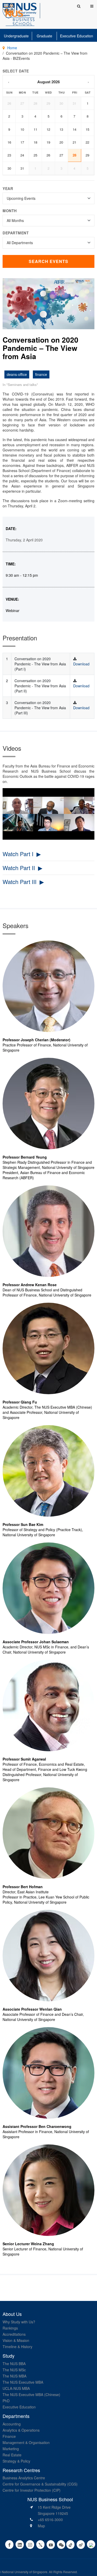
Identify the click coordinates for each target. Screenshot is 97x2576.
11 (35, 129)
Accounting (12, 2424)
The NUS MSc (14, 2370)
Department (16, 233)
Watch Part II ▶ (23, 868)
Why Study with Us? (19, 2322)
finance (41, 374)
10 (22, 129)
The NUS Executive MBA (23, 2382)
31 (74, 103)
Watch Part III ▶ (23, 882)
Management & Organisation (26, 2442)
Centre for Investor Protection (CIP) (32, 2490)
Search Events (48, 261)
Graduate (44, 36)
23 (9, 155)
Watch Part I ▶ (22, 854)
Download (81, 664)
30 (61, 103)
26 (9, 103)
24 (22, 155)
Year (8, 188)
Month (10, 211)
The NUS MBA (14, 2376)
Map (41, 2526)
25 (35, 155)
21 (74, 142)
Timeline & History (17, 2347)
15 (87, 129)
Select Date (16, 71)
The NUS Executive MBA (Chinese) (31, 2395)
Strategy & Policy (16, 2461)
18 (35, 142)
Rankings (10, 2328)
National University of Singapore (25, 2572)
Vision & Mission (16, 2340)
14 (74, 129)
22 (87, 142)
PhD (6, 2401)
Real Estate (12, 2455)
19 (48, 142)
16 (9, 142)
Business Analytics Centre (24, 2478)
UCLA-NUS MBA (16, 2388)
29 (48, 103)
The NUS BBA (14, 2364)
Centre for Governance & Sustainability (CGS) (40, 2484)
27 (22, 103)
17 (22, 142)
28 (35, 103)
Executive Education (77, 36)
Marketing (11, 2449)
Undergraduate (16, 36)
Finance (9, 2436)
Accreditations (14, 2334)
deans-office (17, 374)
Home (12, 48)
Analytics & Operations (21, 2430)
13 (61, 129)
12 (48, 129)
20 (61, 142)
